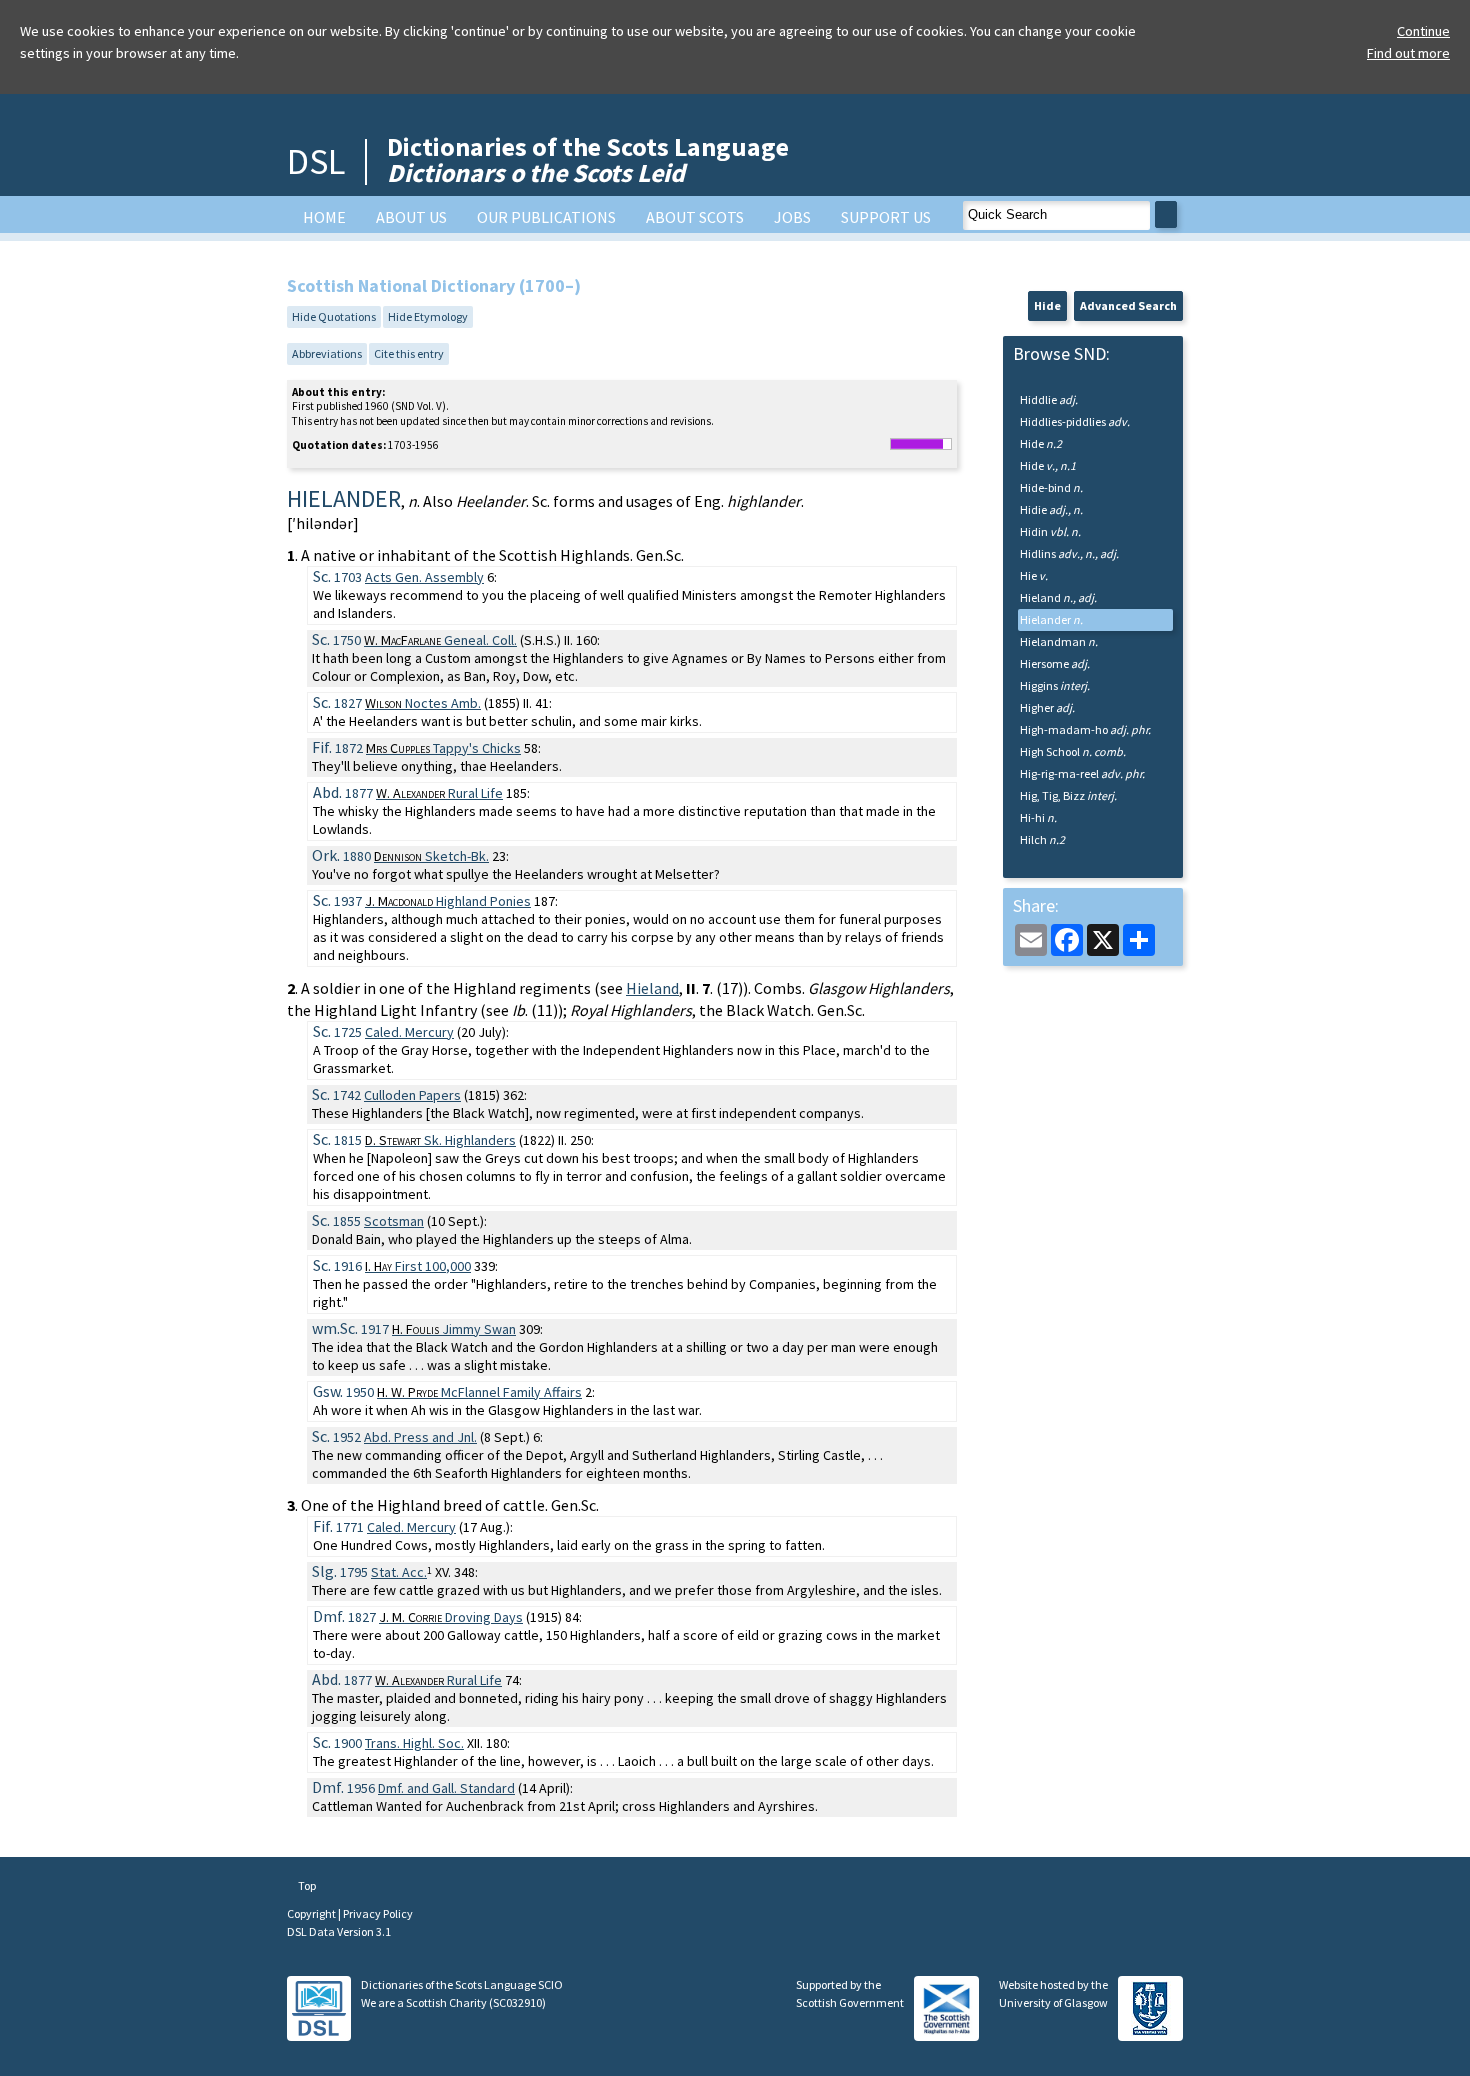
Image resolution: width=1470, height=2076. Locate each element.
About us (411, 217)
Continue (1423, 31)
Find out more (1408, 53)
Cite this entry (409, 353)
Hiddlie (1049, 399)
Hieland (652, 988)
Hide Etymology (428, 316)
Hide (1047, 305)
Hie (1034, 575)
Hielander (1051, 619)
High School (1073, 751)
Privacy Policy (378, 1913)
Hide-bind (1051, 487)
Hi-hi (1038, 817)
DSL (316, 161)
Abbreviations (327, 353)
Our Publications (546, 217)
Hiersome (1055, 663)
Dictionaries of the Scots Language (588, 159)
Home (324, 217)
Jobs (792, 217)
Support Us (886, 217)
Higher (1047, 707)
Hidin (1050, 531)
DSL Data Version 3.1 (339, 1931)
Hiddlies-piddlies (1075, 421)
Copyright (312, 1913)
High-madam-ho (1085, 729)
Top (306, 1885)
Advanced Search (1128, 305)
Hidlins (1069, 553)
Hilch (1042, 839)
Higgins (1055, 685)
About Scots (695, 217)
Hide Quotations (334, 316)
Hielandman (1059, 641)
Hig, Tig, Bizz (1068, 795)
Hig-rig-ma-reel (1082, 773)
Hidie (1051, 509)
